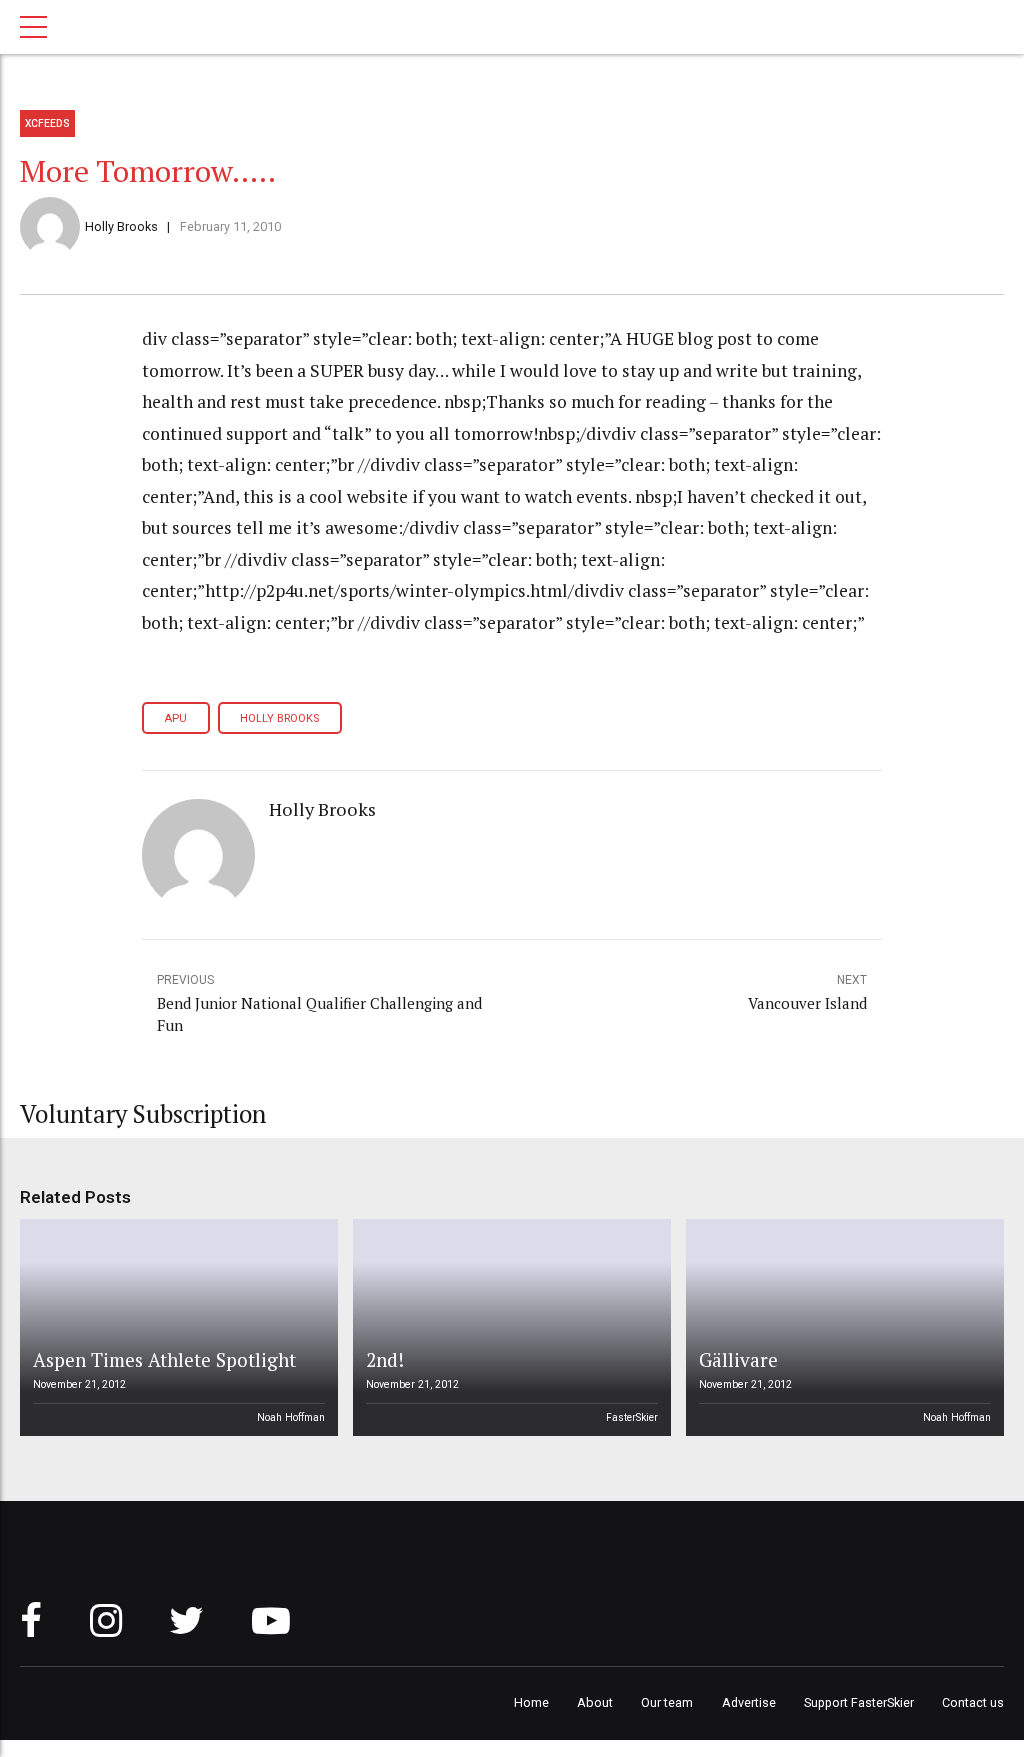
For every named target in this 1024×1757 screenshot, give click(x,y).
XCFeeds (47, 123)
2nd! (385, 1359)
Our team (667, 1702)
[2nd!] (509, 1327)
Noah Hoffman (291, 1417)
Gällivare (738, 1359)
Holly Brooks (121, 226)
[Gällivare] (842, 1327)
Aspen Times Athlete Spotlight (164, 1359)
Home (531, 1702)
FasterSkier (632, 1417)
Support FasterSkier (859, 1702)
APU (175, 718)
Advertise (749, 1702)
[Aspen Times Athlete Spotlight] (176, 1327)
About (595, 1702)
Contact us (973, 1702)
